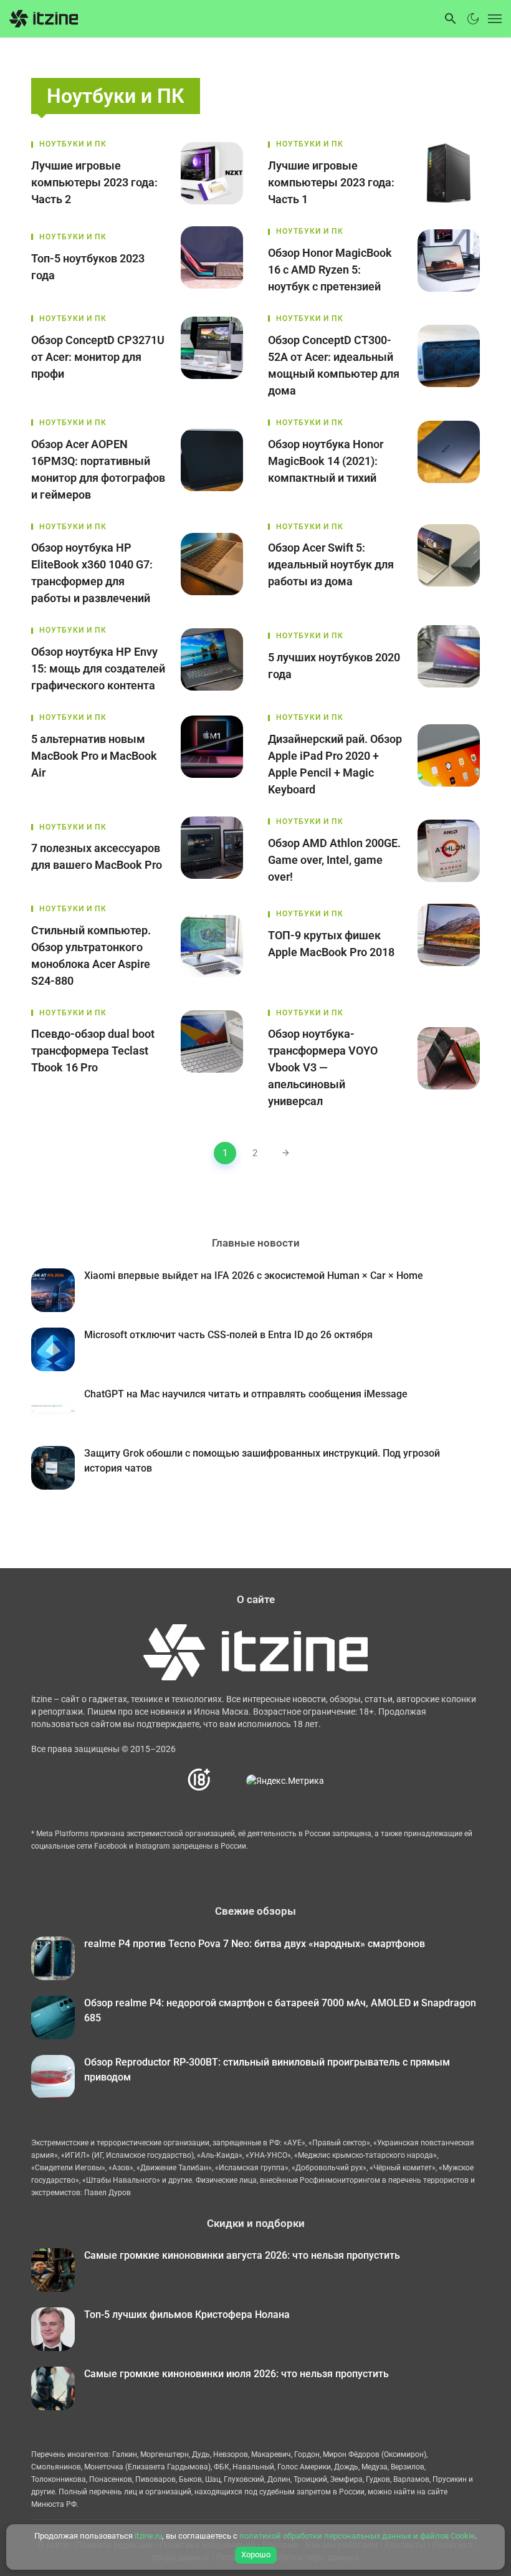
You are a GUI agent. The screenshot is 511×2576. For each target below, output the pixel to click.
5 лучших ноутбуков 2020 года (334, 666)
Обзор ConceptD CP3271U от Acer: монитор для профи (98, 357)
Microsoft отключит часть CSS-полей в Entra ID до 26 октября (228, 1335)
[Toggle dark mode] (473, 19)
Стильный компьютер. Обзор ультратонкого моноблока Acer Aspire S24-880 (91, 955)
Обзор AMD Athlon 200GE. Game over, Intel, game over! (334, 860)
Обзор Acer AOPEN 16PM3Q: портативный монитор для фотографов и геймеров (98, 469)
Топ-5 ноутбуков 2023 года (88, 267)
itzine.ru (148, 2536)
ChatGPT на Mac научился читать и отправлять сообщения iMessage (246, 1394)
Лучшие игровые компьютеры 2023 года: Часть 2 (94, 182)
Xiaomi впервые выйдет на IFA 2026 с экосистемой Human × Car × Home (254, 1276)
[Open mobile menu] (492, 19)
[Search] (451, 19)
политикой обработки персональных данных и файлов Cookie (357, 2536)
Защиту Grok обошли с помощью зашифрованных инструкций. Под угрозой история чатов (262, 1461)
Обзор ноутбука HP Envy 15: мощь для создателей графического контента (98, 668)
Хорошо (256, 2554)
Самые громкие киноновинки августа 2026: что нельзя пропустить (242, 2255)
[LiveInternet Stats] (229, 1780)
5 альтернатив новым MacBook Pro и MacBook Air (94, 756)
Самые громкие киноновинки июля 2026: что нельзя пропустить (236, 2374)
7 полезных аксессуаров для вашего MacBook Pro (97, 856)
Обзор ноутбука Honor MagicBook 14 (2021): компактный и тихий (326, 461)
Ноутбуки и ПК (73, 144)
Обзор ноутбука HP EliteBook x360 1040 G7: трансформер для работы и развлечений (92, 573)
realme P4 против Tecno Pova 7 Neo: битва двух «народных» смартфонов (255, 1944)
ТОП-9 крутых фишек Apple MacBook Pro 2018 (331, 944)
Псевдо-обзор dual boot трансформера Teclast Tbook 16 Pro (93, 1051)
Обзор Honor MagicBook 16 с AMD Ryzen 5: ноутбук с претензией (330, 270)
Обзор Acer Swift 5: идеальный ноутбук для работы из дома (331, 564)
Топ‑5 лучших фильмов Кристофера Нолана (187, 2315)
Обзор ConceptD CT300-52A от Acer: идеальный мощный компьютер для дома (334, 365)
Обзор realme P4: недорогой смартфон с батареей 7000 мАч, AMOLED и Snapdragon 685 (280, 2010)
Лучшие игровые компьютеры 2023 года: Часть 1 (331, 182)
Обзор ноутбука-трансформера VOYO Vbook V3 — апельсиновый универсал (323, 1067)
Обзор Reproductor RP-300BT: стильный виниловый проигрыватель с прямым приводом (267, 2070)
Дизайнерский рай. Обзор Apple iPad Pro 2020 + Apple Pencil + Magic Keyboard (335, 764)
